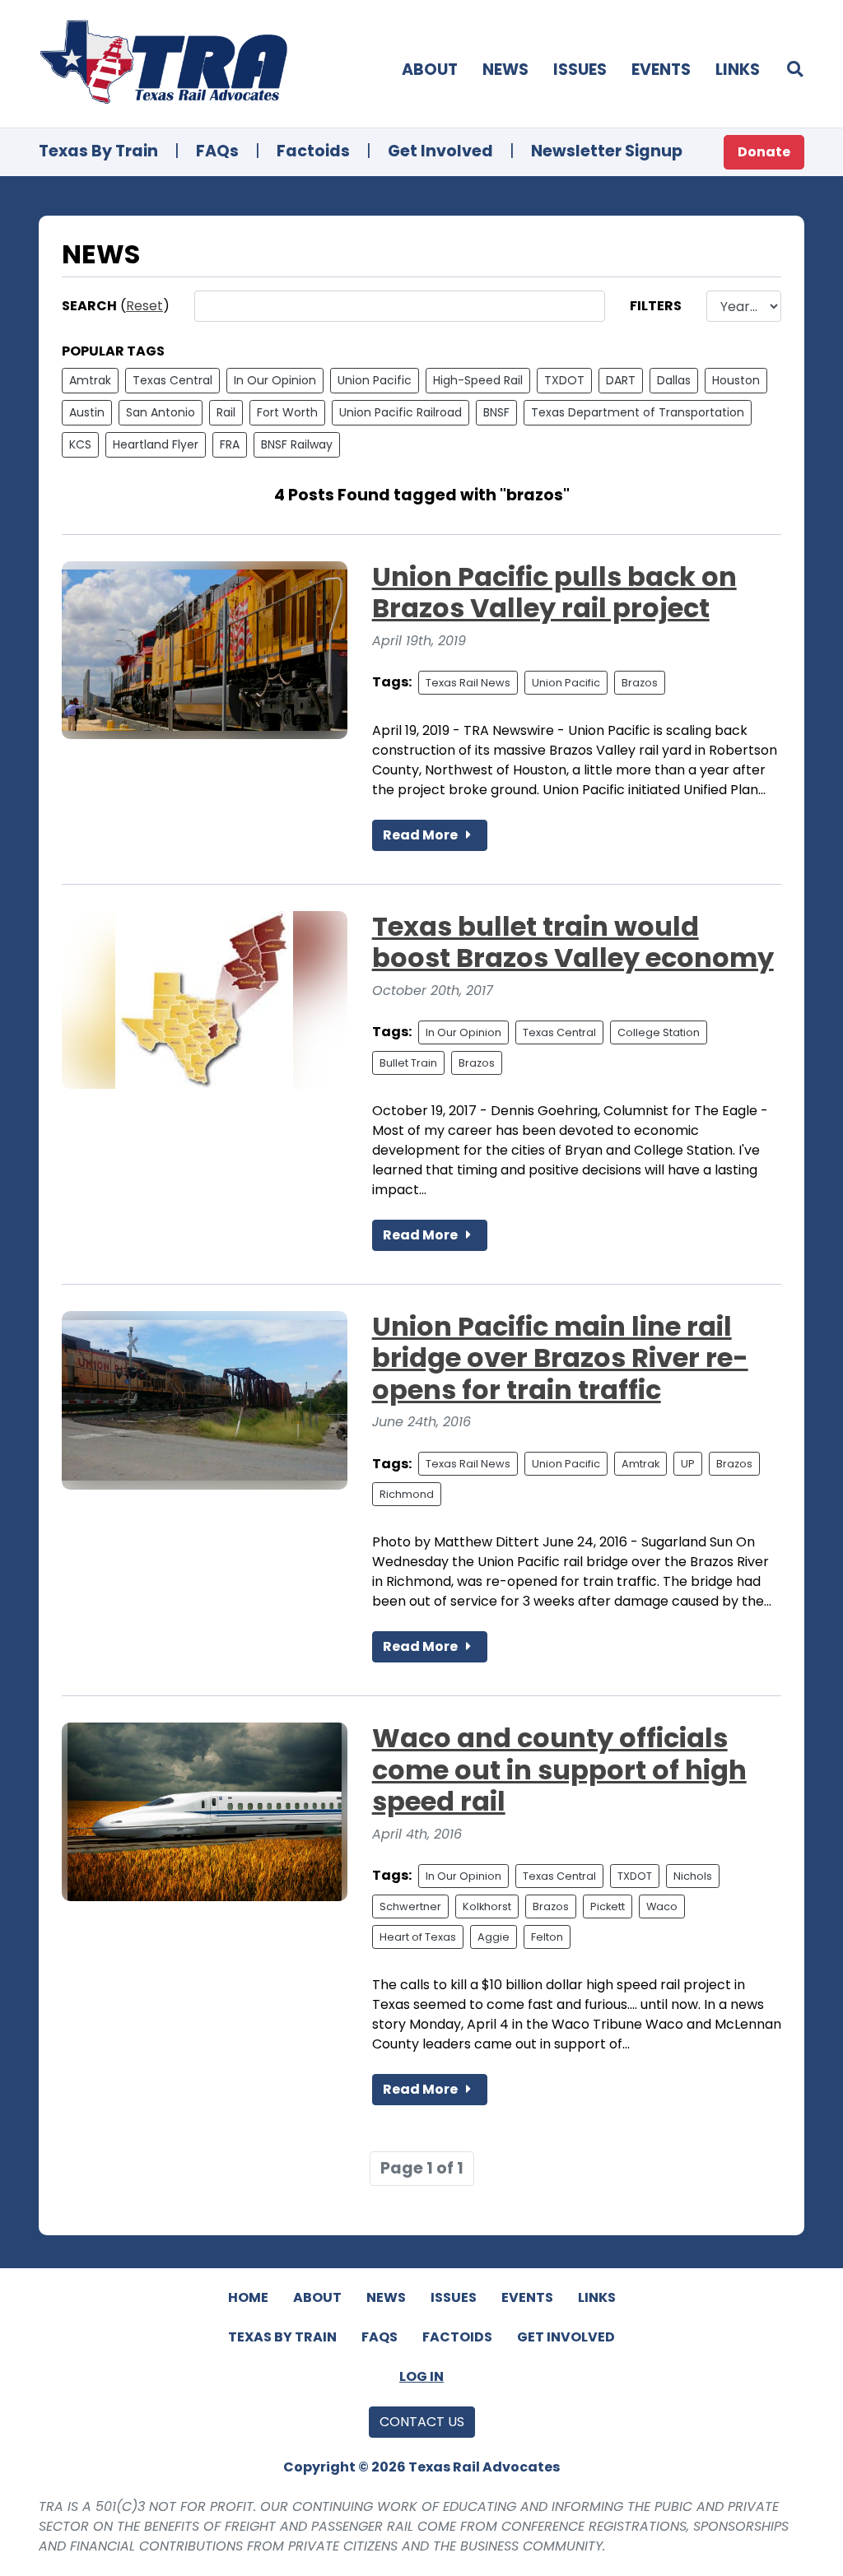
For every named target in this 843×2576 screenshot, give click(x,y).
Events (661, 70)
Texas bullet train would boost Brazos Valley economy (573, 942)
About (430, 70)
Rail (226, 412)
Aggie (494, 1937)
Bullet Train (408, 1063)
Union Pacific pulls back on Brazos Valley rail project (554, 592)
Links (738, 70)
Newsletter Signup (607, 151)
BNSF (496, 412)
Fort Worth (287, 412)
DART (621, 380)
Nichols (693, 1876)
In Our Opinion (275, 380)
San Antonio (161, 412)
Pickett (608, 1906)
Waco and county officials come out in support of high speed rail (559, 1769)
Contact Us (422, 2422)
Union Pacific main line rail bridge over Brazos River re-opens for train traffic (560, 1358)
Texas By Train (98, 151)
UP (688, 1464)
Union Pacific (375, 380)
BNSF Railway (297, 444)
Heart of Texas (418, 1937)
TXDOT (564, 380)
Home (248, 2297)
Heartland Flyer (156, 444)
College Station (659, 1032)
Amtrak (90, 380)
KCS (80, 444)
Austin (87, 412)
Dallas (674, 380)
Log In (421, 2376)
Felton (547, 1937)
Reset (144, 306)
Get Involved (440, 151)
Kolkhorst (487, 1906)
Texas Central (172, 380)
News (505, 70)
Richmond (407, 1494)
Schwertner (410, 1906)
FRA (230, 444)
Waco (662, 1906)
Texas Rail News (468, 683)
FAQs (217, 151)
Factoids (313, 151)
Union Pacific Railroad (401, 412)
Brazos (640, 683)
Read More (421, 835)
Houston (736, 380)
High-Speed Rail (478, 380)
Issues (580, 70)
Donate (764, 152)
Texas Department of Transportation (638, 412)
